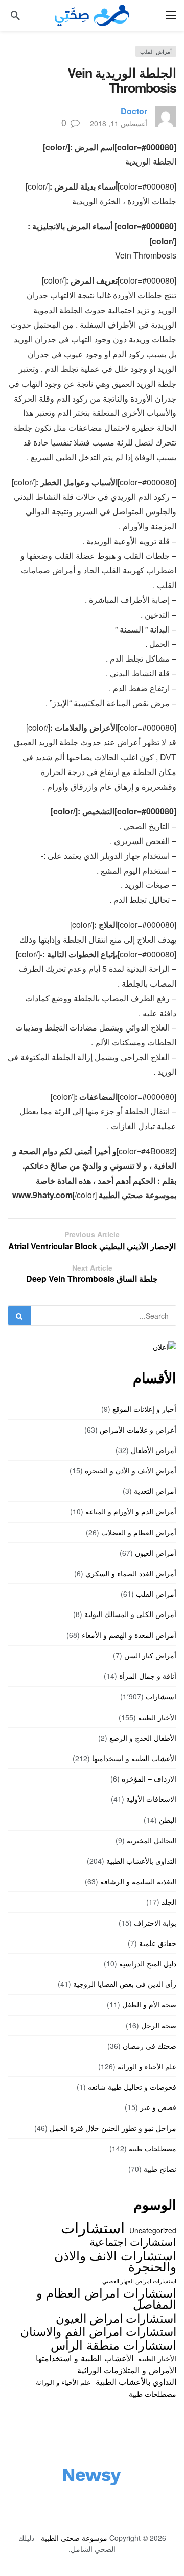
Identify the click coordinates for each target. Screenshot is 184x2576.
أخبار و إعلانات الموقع (144, 1409)
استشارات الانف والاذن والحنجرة (115, 2261)
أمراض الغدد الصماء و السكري (131, 1573)
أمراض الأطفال (154, 1450)
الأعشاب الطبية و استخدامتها (134, 1758)
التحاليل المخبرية (152, 1840)
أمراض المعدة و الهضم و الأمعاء (129, 1635)
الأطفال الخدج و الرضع (143, 1738)
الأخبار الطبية (157, 1717)
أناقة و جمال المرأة (148, 1676)
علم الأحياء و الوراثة (147, 2066)
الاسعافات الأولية (151, 1799)
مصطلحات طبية (153, 2148)
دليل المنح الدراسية (148, 1963)
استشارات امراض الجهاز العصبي (139, 2281)
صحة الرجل (159, 2025)
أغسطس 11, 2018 (119, 123)
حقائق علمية (158, 1943)
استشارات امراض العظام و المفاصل (106, 2298)
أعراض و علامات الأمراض (138, 1430)
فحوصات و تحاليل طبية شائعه (132, 2087)
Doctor (134, 111)
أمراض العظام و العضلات (139, 1532)
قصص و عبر (158, 2107)
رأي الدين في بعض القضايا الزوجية (125, 1984)
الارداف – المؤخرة (149, 1778)
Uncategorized (153, 2230)
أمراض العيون (156, 1553)
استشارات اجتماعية (133, 2241)
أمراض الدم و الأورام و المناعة (131, 1511)
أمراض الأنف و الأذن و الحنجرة (131, 1470)
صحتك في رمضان (149, 2046)
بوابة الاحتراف (155, 1923)
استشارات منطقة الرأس (113, 2345)
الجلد (169, 1902)
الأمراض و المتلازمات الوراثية (127, 2370)
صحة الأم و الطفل (149, 2004)
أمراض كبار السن (150, 1655)
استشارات (161, 1696)
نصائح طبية (160, 2169)
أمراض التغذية (155, 1491)
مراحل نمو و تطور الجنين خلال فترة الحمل (113, 2128)
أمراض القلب (156, 51)
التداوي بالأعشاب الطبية (141, 1861)
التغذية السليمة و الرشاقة (138, 1881)
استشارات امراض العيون (116, 2317)
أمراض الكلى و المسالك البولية (130, 1614)
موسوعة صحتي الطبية (74, 2538)
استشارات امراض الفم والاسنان (98, 2331)
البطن (168, 1820)
